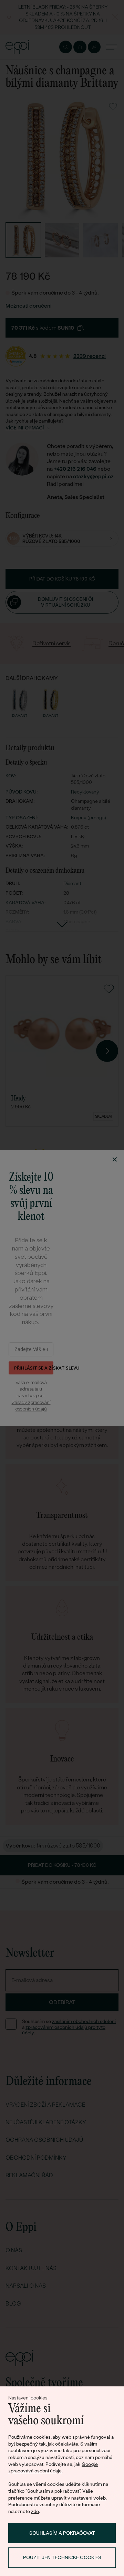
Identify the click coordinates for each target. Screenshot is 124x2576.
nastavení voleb (89, 2498)
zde (35, 2511)
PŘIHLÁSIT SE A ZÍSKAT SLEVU (34, 1368)
